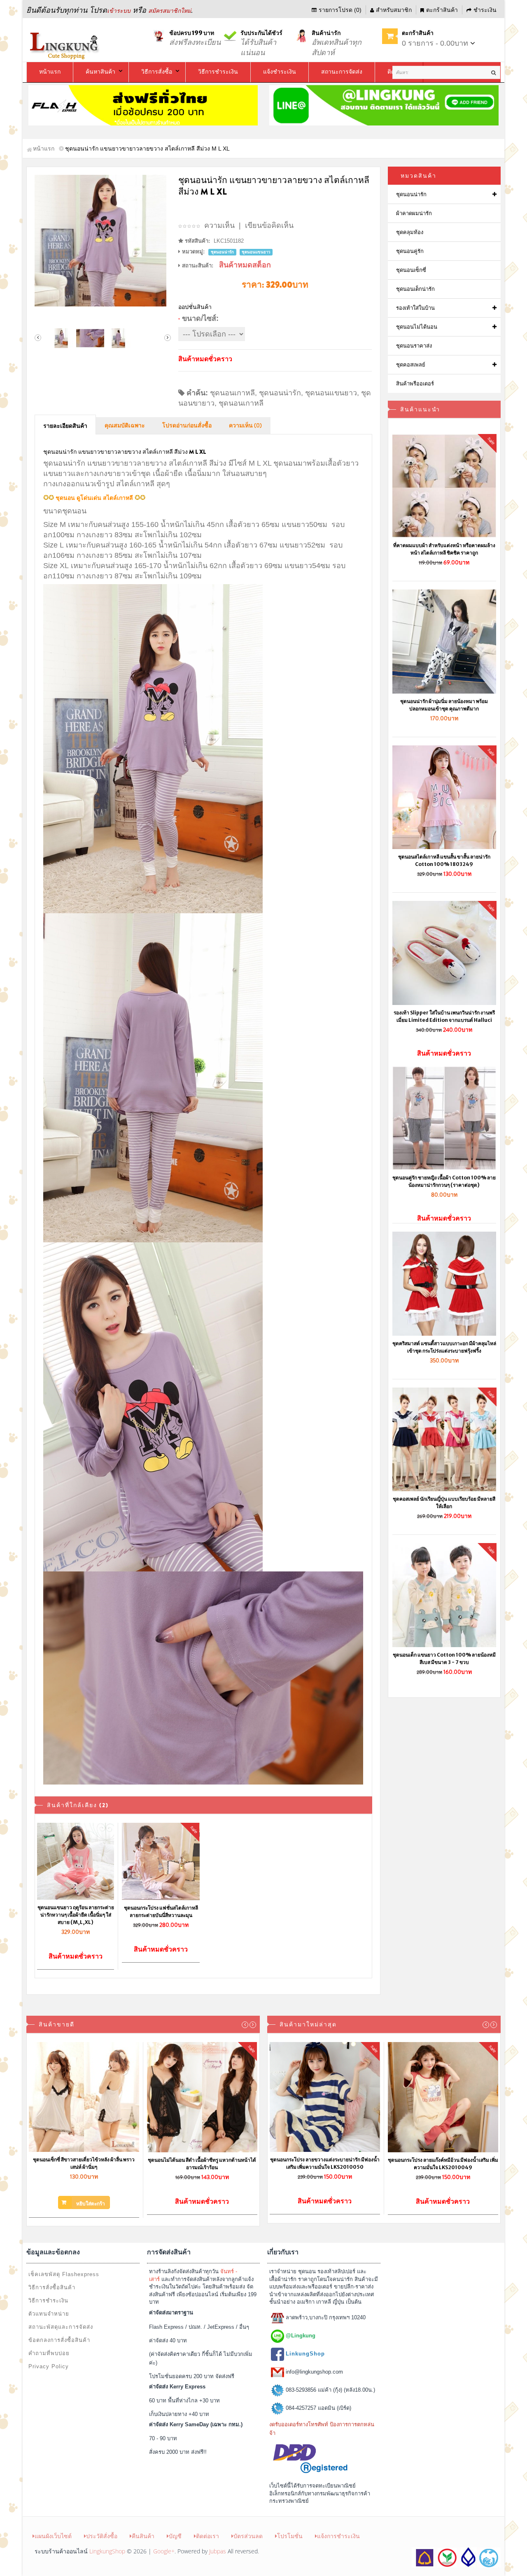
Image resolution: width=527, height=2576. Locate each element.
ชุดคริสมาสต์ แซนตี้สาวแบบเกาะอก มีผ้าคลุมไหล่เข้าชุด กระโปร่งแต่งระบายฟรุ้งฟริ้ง (444, 1347)
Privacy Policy (49, 2366)
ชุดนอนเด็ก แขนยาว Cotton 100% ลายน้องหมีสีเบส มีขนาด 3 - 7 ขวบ (444, 1658)
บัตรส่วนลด (248, 2536)
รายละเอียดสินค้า (65, 426)
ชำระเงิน (485, 10)
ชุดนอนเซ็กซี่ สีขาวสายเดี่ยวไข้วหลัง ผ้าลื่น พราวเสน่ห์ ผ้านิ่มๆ (84, 2163)
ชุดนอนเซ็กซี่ (411, 270)
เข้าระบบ (119, 11)
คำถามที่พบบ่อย (49, 2353)
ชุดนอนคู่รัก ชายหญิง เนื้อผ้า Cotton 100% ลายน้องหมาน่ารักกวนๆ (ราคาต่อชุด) (444, 1181)
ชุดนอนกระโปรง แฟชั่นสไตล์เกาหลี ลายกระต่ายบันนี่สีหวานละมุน (161, 1911)
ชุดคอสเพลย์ (411, 365)
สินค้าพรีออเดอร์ (415, 384)
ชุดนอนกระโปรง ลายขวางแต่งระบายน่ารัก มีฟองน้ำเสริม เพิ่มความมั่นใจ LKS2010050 (325, 2163)
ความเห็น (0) (245, 426)
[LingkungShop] (65, 45)
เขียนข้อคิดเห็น (269, 225)
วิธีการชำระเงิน (48, 2301)
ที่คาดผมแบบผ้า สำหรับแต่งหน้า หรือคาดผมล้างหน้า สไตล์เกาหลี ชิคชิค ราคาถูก (444, 549)
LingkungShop (107, 2551)
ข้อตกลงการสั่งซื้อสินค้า (59, 2340)
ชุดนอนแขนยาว (331, 393)
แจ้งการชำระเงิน (338, 2536)
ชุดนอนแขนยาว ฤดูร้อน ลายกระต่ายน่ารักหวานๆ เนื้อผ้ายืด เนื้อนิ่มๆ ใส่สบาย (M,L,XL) (76, 1915)
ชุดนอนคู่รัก (410, 251)
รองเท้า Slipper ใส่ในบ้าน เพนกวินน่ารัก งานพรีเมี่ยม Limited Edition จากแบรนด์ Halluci (444, 1016)
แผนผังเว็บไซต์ (53, 2536)
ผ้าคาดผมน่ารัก (414, 213)
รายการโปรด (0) (340, 10)
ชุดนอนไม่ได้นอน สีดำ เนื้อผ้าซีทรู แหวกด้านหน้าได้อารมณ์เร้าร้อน (202, 2164)
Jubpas (218, 2551)
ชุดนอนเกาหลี (232, 393)
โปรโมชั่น (290, 2536)
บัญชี (175, 2536)
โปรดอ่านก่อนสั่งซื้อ (187, 426)
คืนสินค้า (143, 2536)
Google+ (164, 2551)
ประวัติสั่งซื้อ (102, 2536)
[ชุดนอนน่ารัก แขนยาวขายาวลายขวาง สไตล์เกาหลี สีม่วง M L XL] (103, 241)
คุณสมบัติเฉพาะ (125, 426)
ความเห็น (219, 225)
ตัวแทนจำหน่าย (49, 2314)
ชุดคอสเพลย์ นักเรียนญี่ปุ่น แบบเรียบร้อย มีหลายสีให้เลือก (444, 1503)
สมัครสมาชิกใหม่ (170, 11)
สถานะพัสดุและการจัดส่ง (61, 2327)
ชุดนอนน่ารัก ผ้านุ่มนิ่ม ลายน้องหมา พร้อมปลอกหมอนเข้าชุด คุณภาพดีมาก (444, 705)
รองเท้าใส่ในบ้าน (415, 308)
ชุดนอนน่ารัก (280, 393)
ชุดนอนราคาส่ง (414, 346)
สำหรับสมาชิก (394, 10)
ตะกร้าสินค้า (442, 10)
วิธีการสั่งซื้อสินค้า (52, 2287)
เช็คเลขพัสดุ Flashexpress (64, 2274)
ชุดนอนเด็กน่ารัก (415, 289)
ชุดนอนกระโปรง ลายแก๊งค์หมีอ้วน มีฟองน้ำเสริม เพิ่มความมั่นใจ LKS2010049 (443, 2164)
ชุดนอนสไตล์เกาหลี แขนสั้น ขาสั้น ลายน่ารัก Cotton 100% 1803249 (444, 860)
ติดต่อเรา (208, 2536)
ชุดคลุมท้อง (410, 232)
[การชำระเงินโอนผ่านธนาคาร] (456, 2557)
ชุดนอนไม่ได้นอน (417, 327)
